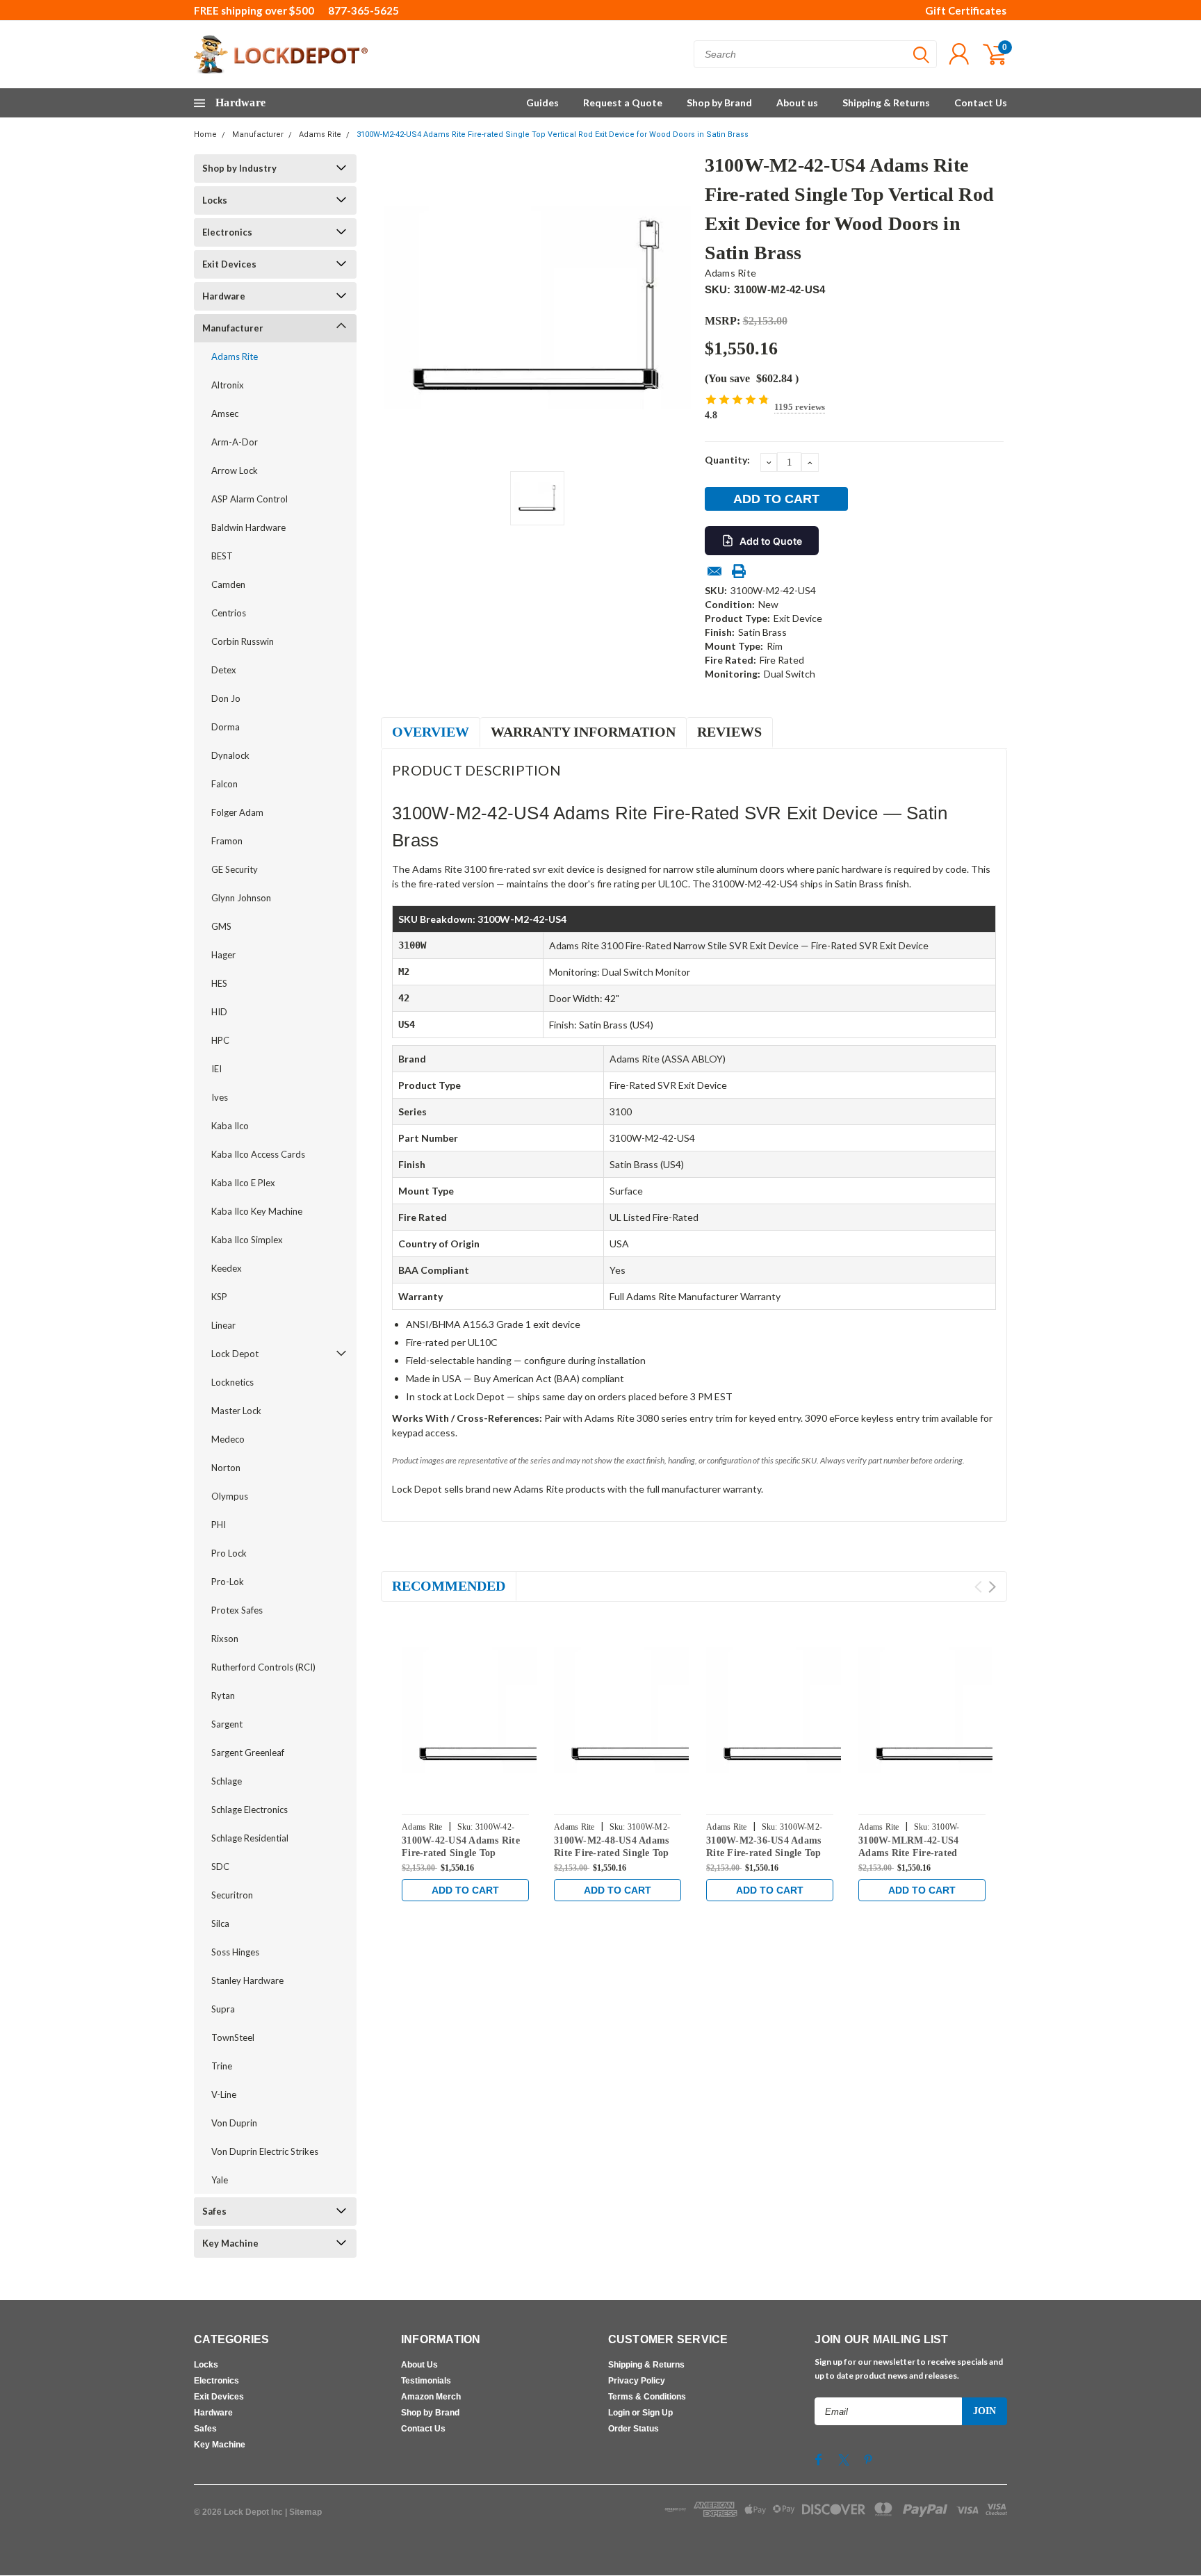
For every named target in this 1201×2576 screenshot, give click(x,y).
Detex (224, 670)
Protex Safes (237, 1610)
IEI (216, 1069)
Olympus (230, 1496)
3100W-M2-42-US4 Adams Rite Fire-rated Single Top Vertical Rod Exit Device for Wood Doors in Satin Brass (553, 134)
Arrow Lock (235, 470)
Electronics (227, 232)
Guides (542, 102)
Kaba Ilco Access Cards (258, 1154)
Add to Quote (771, 541)
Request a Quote (623, 102)
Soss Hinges (235, 1952)
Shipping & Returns (886, 102)
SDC (220, 1867)
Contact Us (981, 102)
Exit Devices (229, 264)
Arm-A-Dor (235, 442)
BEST (222, 556)
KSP (219, 1297)
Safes (214, 2211)
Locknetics (232, 1382)
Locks (215, 200)
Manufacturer (258, 134)
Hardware (224, 296)
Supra (223, 2009)
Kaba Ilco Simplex (247, 1240)
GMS (221, 926)
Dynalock (230, 755)
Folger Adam (237, 812)
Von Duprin (234, 2123)
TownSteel (233, 2037)
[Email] (714, 571)
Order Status (634, 2429)
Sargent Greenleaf (248, 1753)
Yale (220, 2180)
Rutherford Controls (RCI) (263, 1667)
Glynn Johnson (241, 898)
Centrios (229, 613)
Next (992, 1587)
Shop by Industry (239, 168)
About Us (419, 2365)
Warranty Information (583, 732)
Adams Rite (320, 134)
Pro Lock (229, 1553)
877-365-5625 (363, 10)
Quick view (496, 1710)
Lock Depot (235, 1354)
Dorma (226, 727)
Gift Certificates (966, 10)
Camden (228, 584)
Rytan (223, 1696)
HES (219, 983)
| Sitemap (303, 2512)
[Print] (739, 571)
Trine (222, 2066)
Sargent (227, 1724)
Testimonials (426, 2381)
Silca (220, 1923)
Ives (220, 1097)
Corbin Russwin (243, 641)
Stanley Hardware (247, 1980)
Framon (227, 841)
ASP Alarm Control (250, 499)
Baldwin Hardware (248, 527)
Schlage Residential (250, 1838)
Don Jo (226, 698)
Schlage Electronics (250, 1810)
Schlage (227, 1781)
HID (219, 1012)
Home (205, 134)
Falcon (224, 784)
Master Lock (236, 1411)
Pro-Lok (228, 1582)
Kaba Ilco (230, 1126)
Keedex (227, 1268)
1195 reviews (800, 407)
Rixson (225, 1639)
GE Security (235, 869)
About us (797, 102)
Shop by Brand (719, 102)
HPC (220, 1040)
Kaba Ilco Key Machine (257, 1211)
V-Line (224, 2094)
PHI (219, 1525)
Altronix (228, 385)
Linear (223, 1325)
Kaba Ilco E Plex (243, 1183)
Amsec (225, 413)
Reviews (729, 732)
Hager (223, 955)
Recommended (449, 1586)
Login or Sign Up (640, 2413)
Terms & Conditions (647, 2397)
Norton (226, 1468)
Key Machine (230, 2243)
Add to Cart (465, 1890)
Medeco (228, 1439)
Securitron (232, 1895)
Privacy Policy (637, 2381)
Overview (431, 732)
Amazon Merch (431, 2397)
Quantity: (727, 460)
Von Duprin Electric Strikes (265, 2151)
